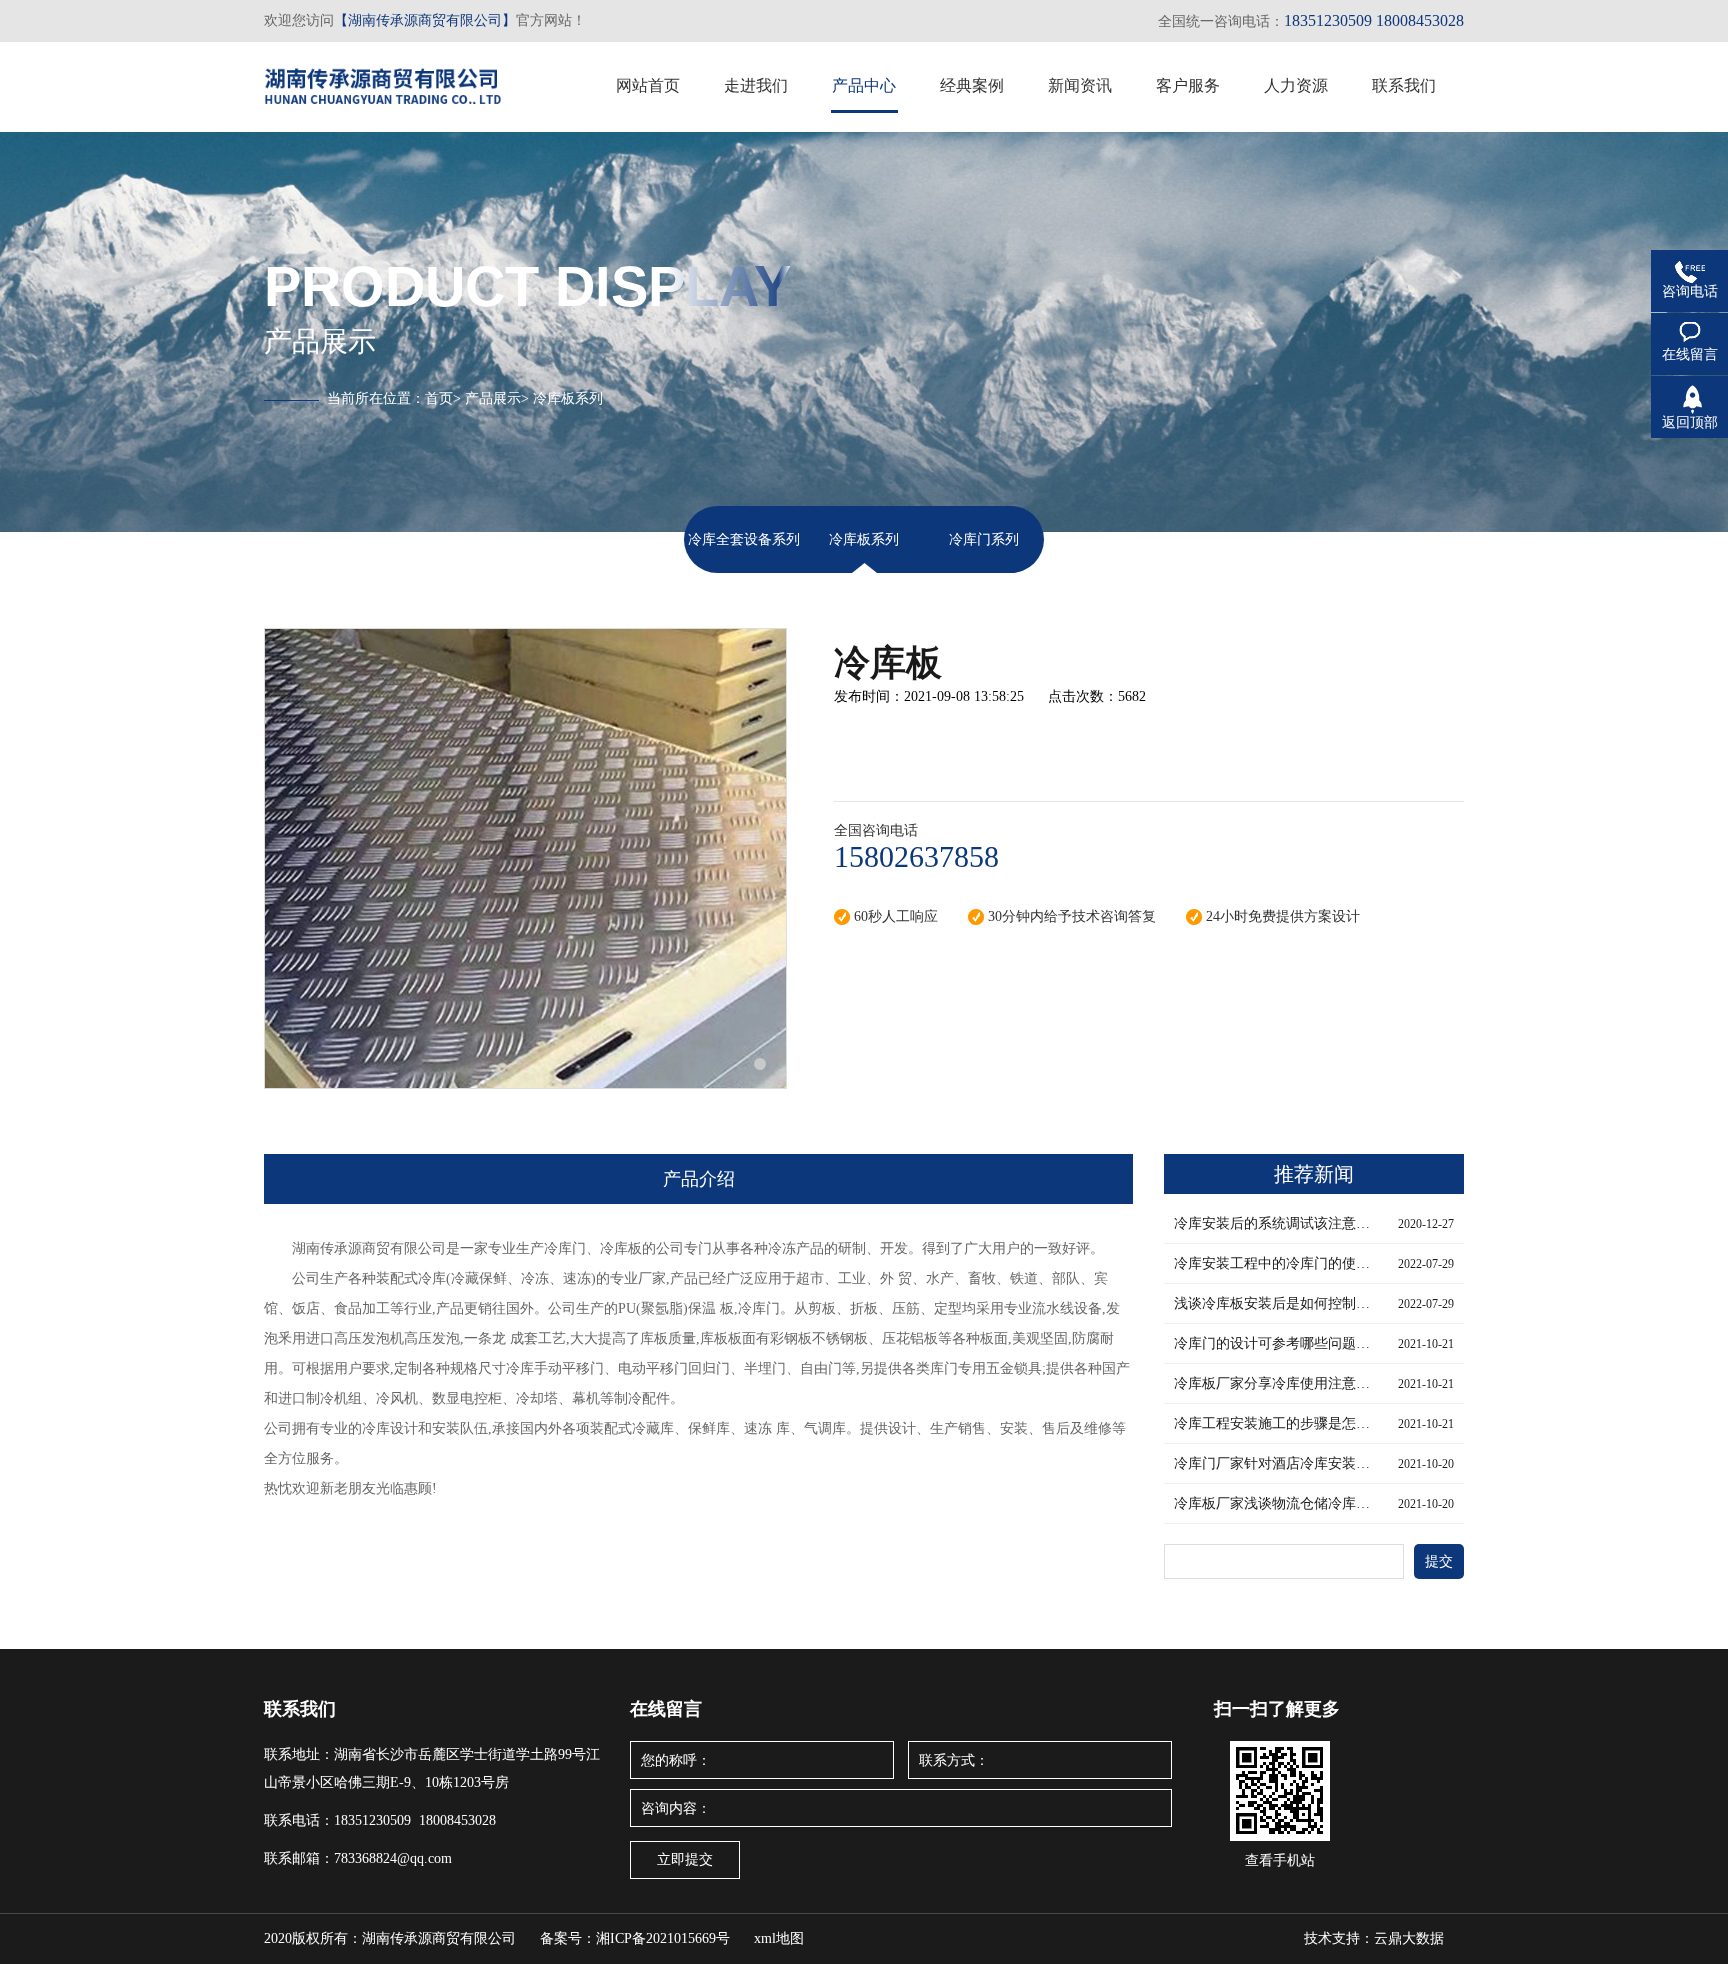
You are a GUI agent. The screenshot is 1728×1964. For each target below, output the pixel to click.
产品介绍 (699, 1179)
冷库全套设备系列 (744, 539)
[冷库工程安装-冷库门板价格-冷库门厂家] (383, 80)
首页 (439, 398)
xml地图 (779, 1938)
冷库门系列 (984, 539)
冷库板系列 (864, 539)
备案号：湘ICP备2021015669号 (635, 1938)
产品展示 (493, 398)
